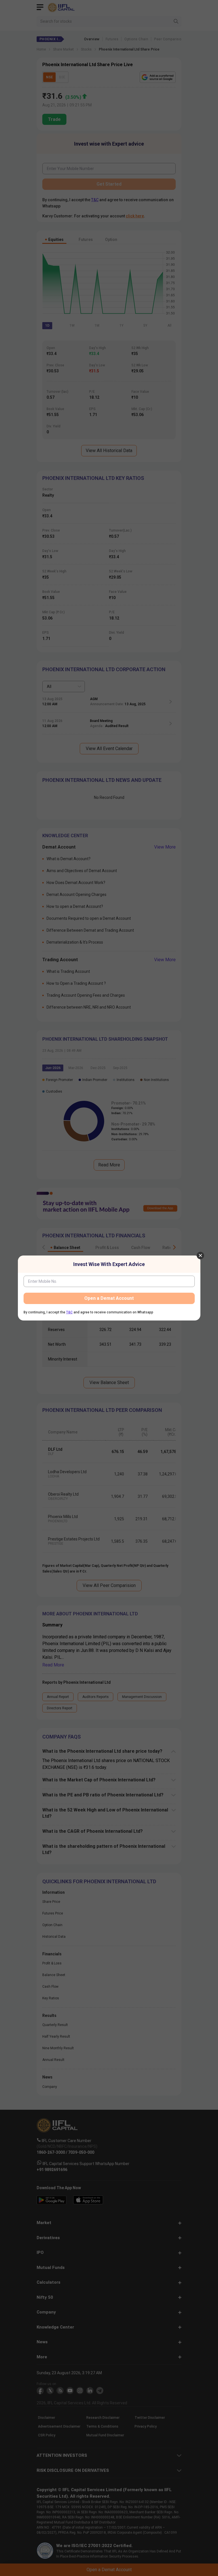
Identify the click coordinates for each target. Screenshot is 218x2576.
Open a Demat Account (109, 1298)
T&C (69, 1312)
